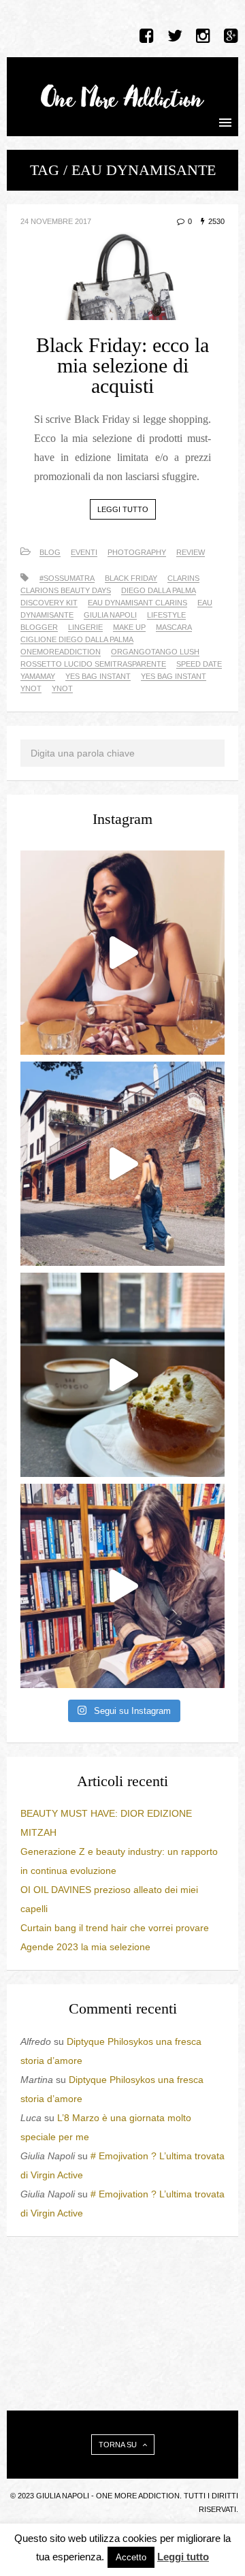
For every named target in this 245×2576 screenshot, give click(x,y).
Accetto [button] (131, 2557)
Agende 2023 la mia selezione (85, 1947)
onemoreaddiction (61, 652)
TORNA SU (119, 2445)
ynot (62, 688)
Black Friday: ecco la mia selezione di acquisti (122, 365)
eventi (84, 552)
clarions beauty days (66, 590)
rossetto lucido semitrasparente (93, 664)
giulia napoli (110, 615)
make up (129, 627)
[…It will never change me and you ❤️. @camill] (122, 953)
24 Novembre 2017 (56, 221)
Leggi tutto (183, 2557)
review (191, 552)
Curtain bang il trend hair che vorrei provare (115, 1928)
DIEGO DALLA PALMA (159, 590)
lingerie (85, 627)
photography (137, 552)
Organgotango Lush (155, 652)
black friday (131, 578)
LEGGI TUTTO (123, 509)
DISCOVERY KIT (49, 603)
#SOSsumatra (67, 578)
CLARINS (183, 578)
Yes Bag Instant (98, 676)
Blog (50, 552)
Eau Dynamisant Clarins (137, 603)
